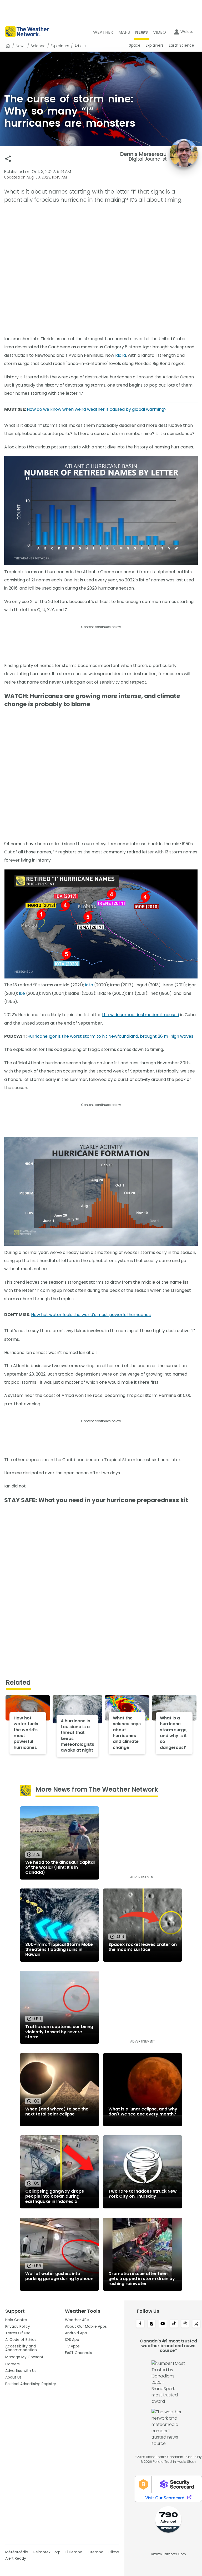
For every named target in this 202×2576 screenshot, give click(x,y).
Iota (89, 985)
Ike (22, 993)
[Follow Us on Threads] (185, 2324)
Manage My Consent (24, 2357)
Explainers (60, 46)
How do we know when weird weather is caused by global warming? (97, 409)
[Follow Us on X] (196, 2324)
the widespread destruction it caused (141, 1015)
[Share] (8, 159)
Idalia (121, 355)
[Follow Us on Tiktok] (174, 2324)
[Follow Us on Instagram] (152, 2324)
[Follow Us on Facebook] (140, 2324)
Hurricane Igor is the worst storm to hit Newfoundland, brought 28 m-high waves (110, 1036)
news (21, 46)
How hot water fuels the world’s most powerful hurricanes (91, 1315)
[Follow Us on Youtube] (163, 2324)
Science (38, 46)
